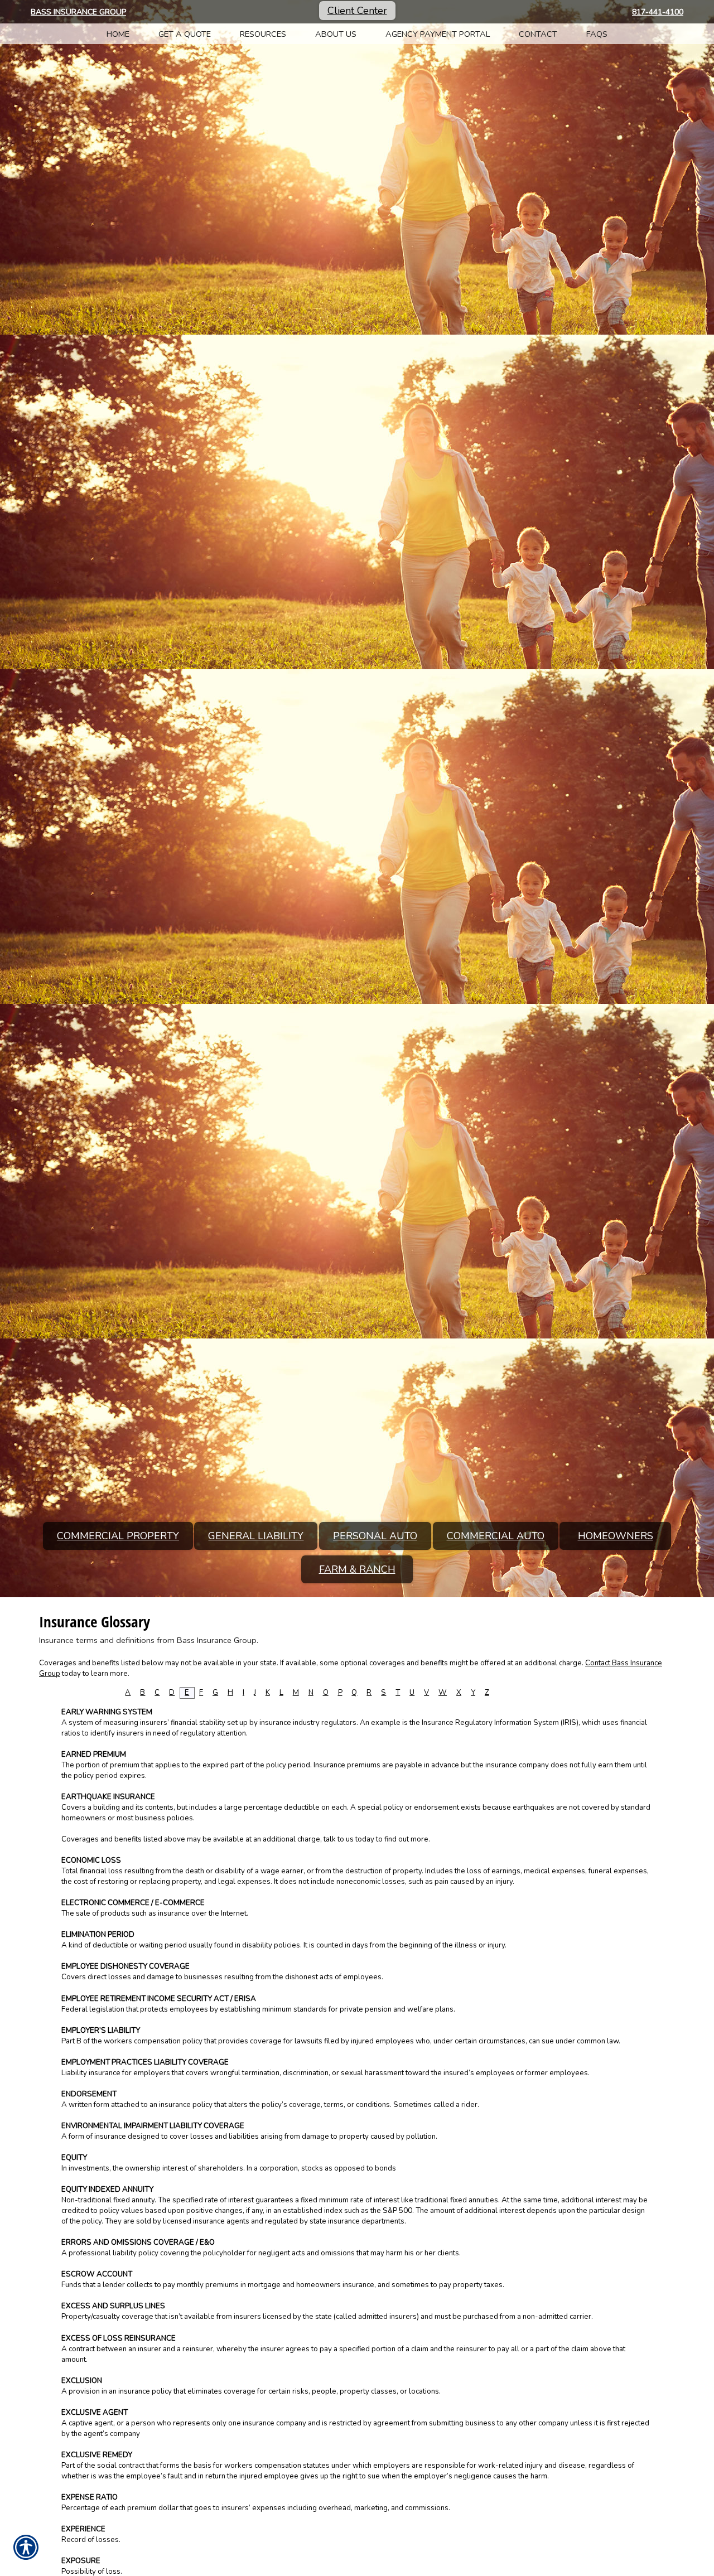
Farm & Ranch (357, 1569)
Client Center (357, 11)
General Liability (256, 1536)
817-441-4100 (658, 12)
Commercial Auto (496, 1536)
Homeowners (616, 1536)
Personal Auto (375, 1536)
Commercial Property (118, 1536)
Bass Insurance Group (78, 12)
